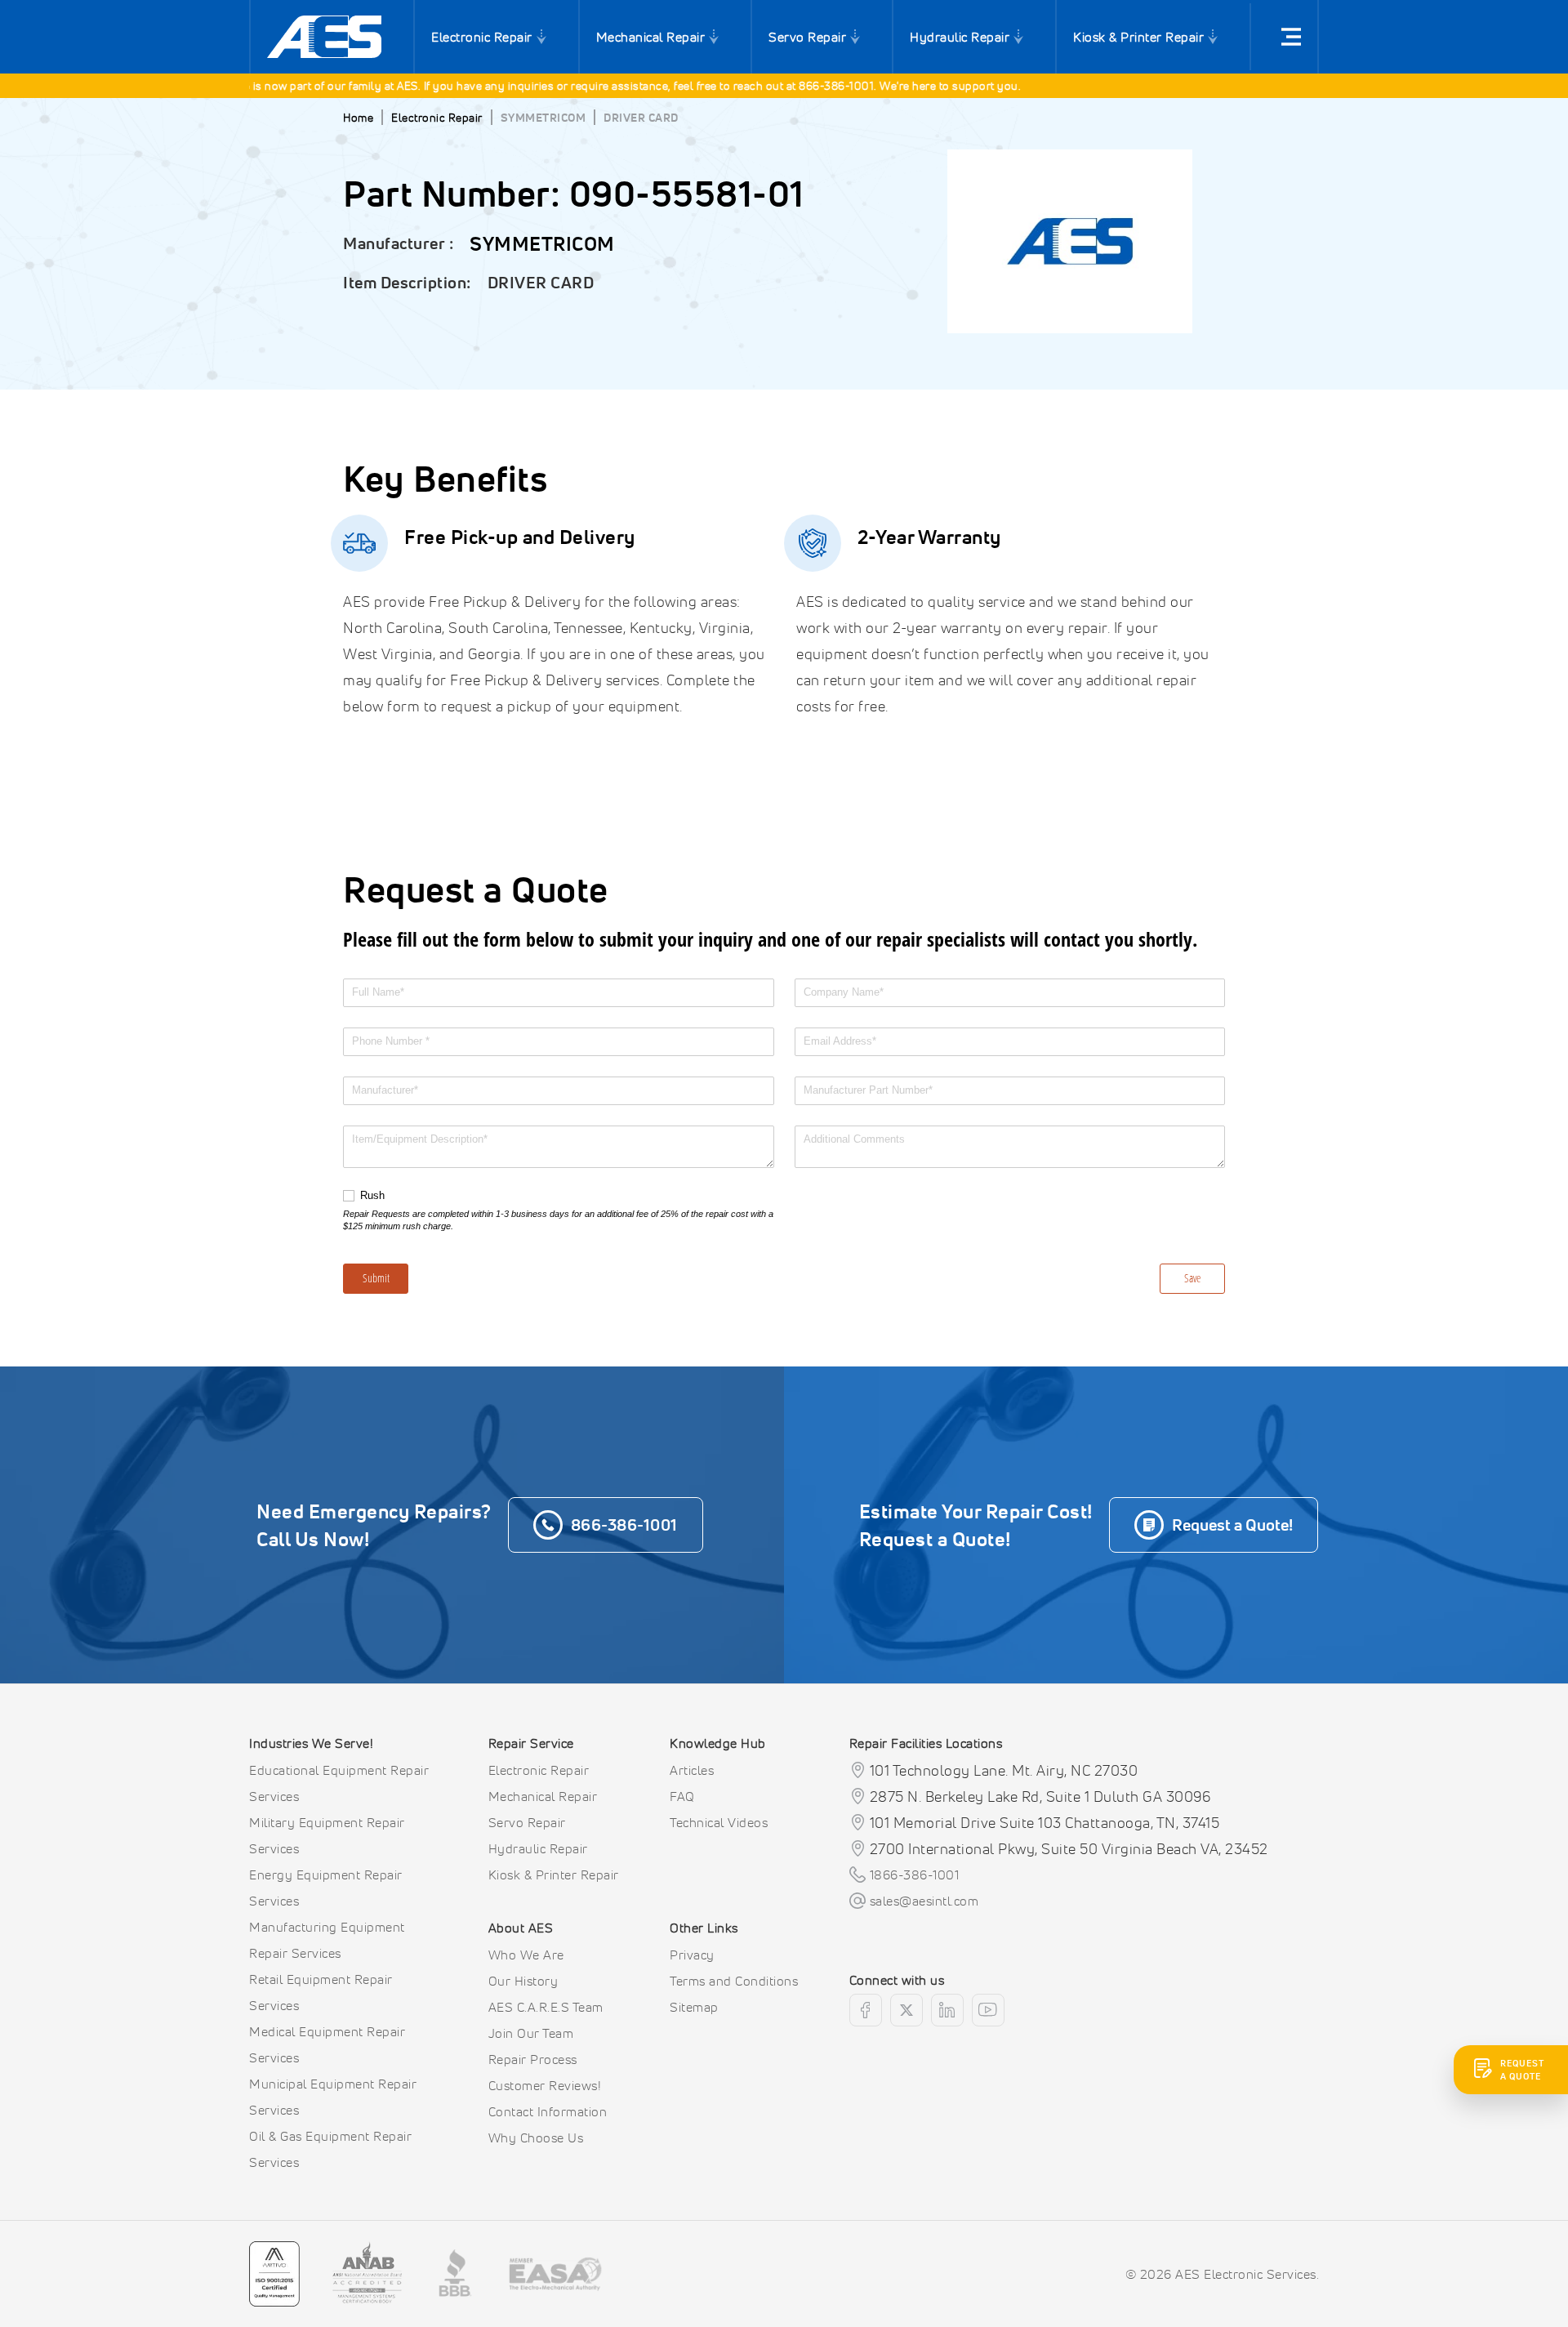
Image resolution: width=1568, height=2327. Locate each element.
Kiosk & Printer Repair (1138, 37)
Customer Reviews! (545, 2085)
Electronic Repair (482, 37)
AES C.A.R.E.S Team (546, 2007)
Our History (523, 1981)
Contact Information (548, 2111)
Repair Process (533, 2059)
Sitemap (694, 2007)
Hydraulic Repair (960, 37)
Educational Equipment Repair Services (339, 1783)
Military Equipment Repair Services (327, 1835)
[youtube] (988, 2010)
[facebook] (866, 2010)
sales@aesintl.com (924, 1901)
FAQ (682, 1796)
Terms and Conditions (734, 1981)
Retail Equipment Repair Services (321, 1992)
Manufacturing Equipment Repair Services (327, 1940)
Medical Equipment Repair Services (327, 2044)
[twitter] (906, 2010)
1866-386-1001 (915, 1875)
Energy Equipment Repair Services (326, 1888)
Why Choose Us (536, 2138)
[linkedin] (947, 2010)
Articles (692, 1770)
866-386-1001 (805, 85)
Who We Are (526, 1955)
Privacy (692, 1955)
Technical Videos (719, 1822)
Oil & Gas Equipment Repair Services (330, 2149)
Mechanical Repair (651, 37)
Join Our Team (531, 2033)
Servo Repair (807, 37)
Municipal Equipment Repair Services (333, 2097)
